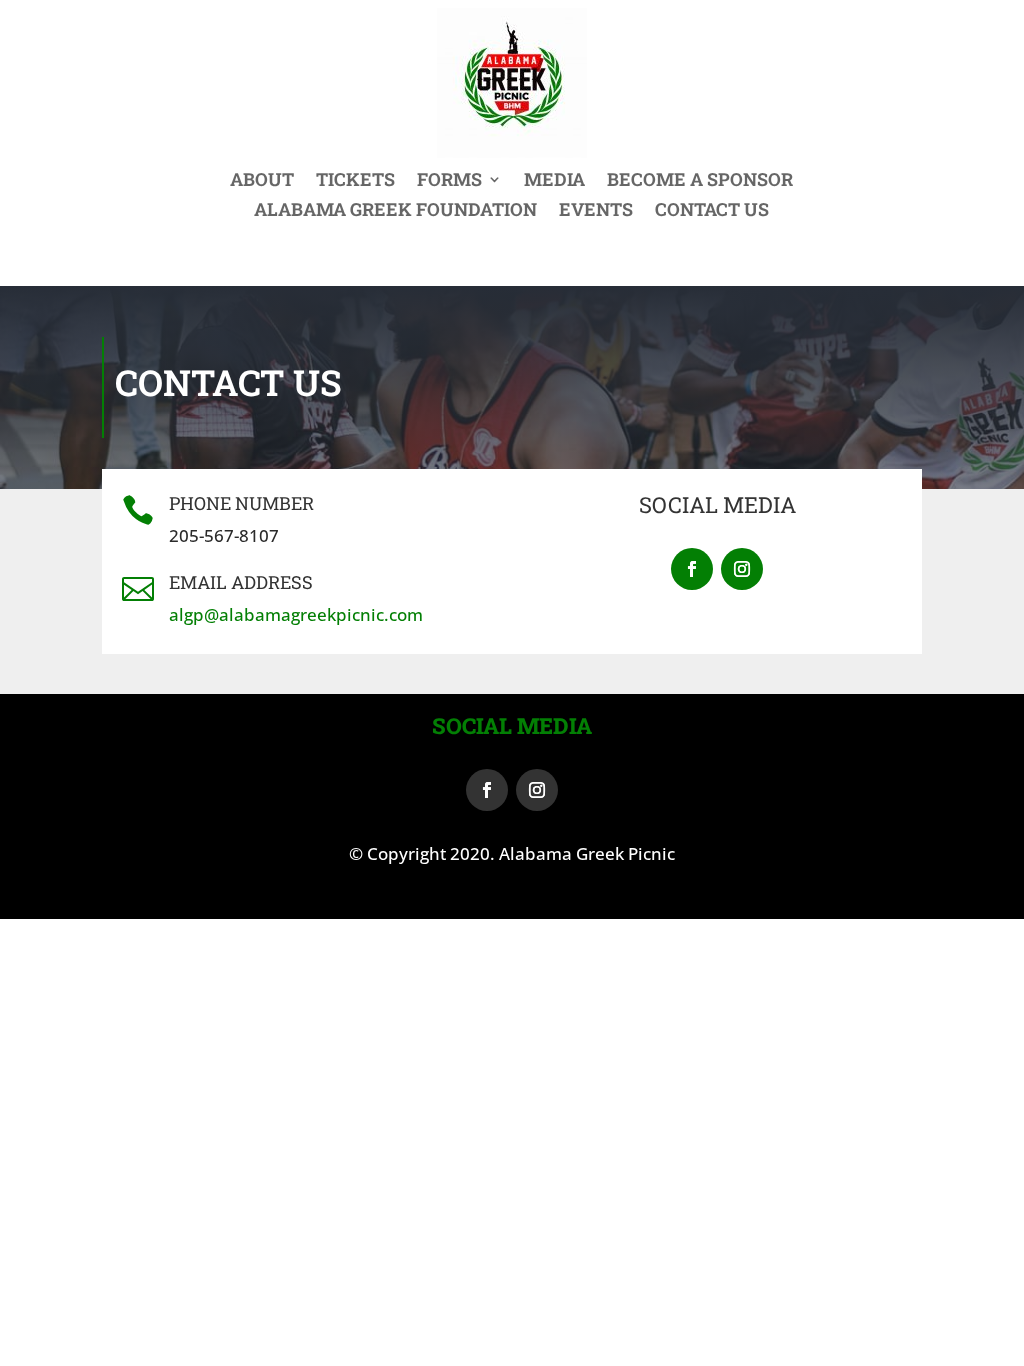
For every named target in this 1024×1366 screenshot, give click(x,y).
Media (554, 181)
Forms (449, 181)
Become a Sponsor (700, 181)
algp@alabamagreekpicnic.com (296, 614)
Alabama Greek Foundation (395, 211)
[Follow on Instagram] (742, 569)
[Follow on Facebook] (692, 569)
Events (596, 211)
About (262, 181)
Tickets (355, 181)
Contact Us (712, 211)
